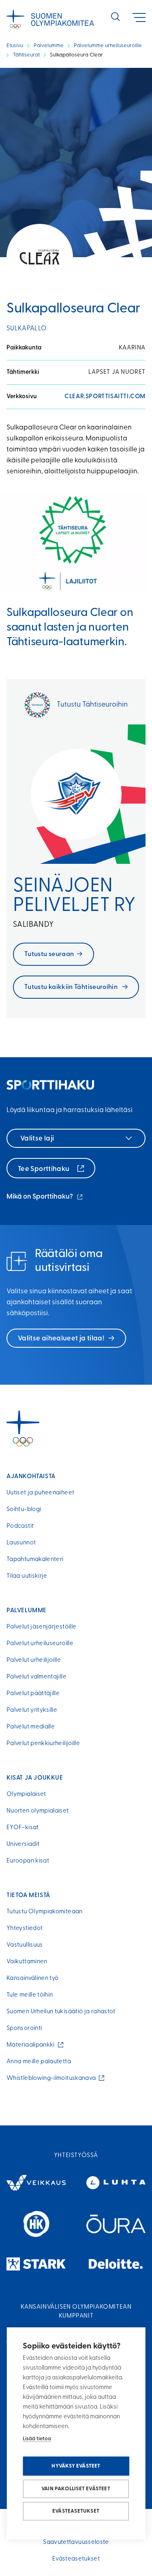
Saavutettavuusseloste (76, 2542)
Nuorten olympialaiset (38, 1811)
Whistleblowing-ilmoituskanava (53, 2078)
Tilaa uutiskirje (27, 1576)
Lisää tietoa (37, 2439)
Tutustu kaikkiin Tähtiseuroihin (72, 987)
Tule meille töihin (30, 1995)
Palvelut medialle (31, 1727)
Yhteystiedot (25, 1929)
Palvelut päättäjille (33, 1694)
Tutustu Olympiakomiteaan (45, 1912)
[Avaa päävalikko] (139, 18)
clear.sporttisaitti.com (105, 397)
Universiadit (23, 1844)
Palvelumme (49, 46)
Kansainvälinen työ (32, 1979)
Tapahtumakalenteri (35, 1560)
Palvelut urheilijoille (34, 1660)
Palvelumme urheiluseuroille (108, 46)
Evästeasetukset (76, 2511)
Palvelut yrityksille (32, 1710)
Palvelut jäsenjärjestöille (41, 1627)
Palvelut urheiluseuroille (40, 1644)
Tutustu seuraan (49, 954)
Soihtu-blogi (24, 1510)
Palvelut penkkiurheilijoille (43, 1744)
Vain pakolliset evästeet (76, 2489)
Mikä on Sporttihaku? (45, 1198)
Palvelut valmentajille (36, 1677)
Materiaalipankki (32, 2045)
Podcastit (20, 1526)
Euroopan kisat (28, 1861)
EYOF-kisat (23, 1828)
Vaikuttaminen (27, 1962)
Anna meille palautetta (39, 2062)
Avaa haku (116, 17)
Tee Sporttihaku (44, 1169)
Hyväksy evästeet (76, 2466)
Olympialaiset (26, 1794)
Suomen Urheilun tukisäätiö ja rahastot (61, 2012)
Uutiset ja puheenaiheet (40, 1493)
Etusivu (15, 46)
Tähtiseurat (26, 55)
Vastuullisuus (25, 1945)
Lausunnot (21, 1543)
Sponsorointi (24, 2028)
